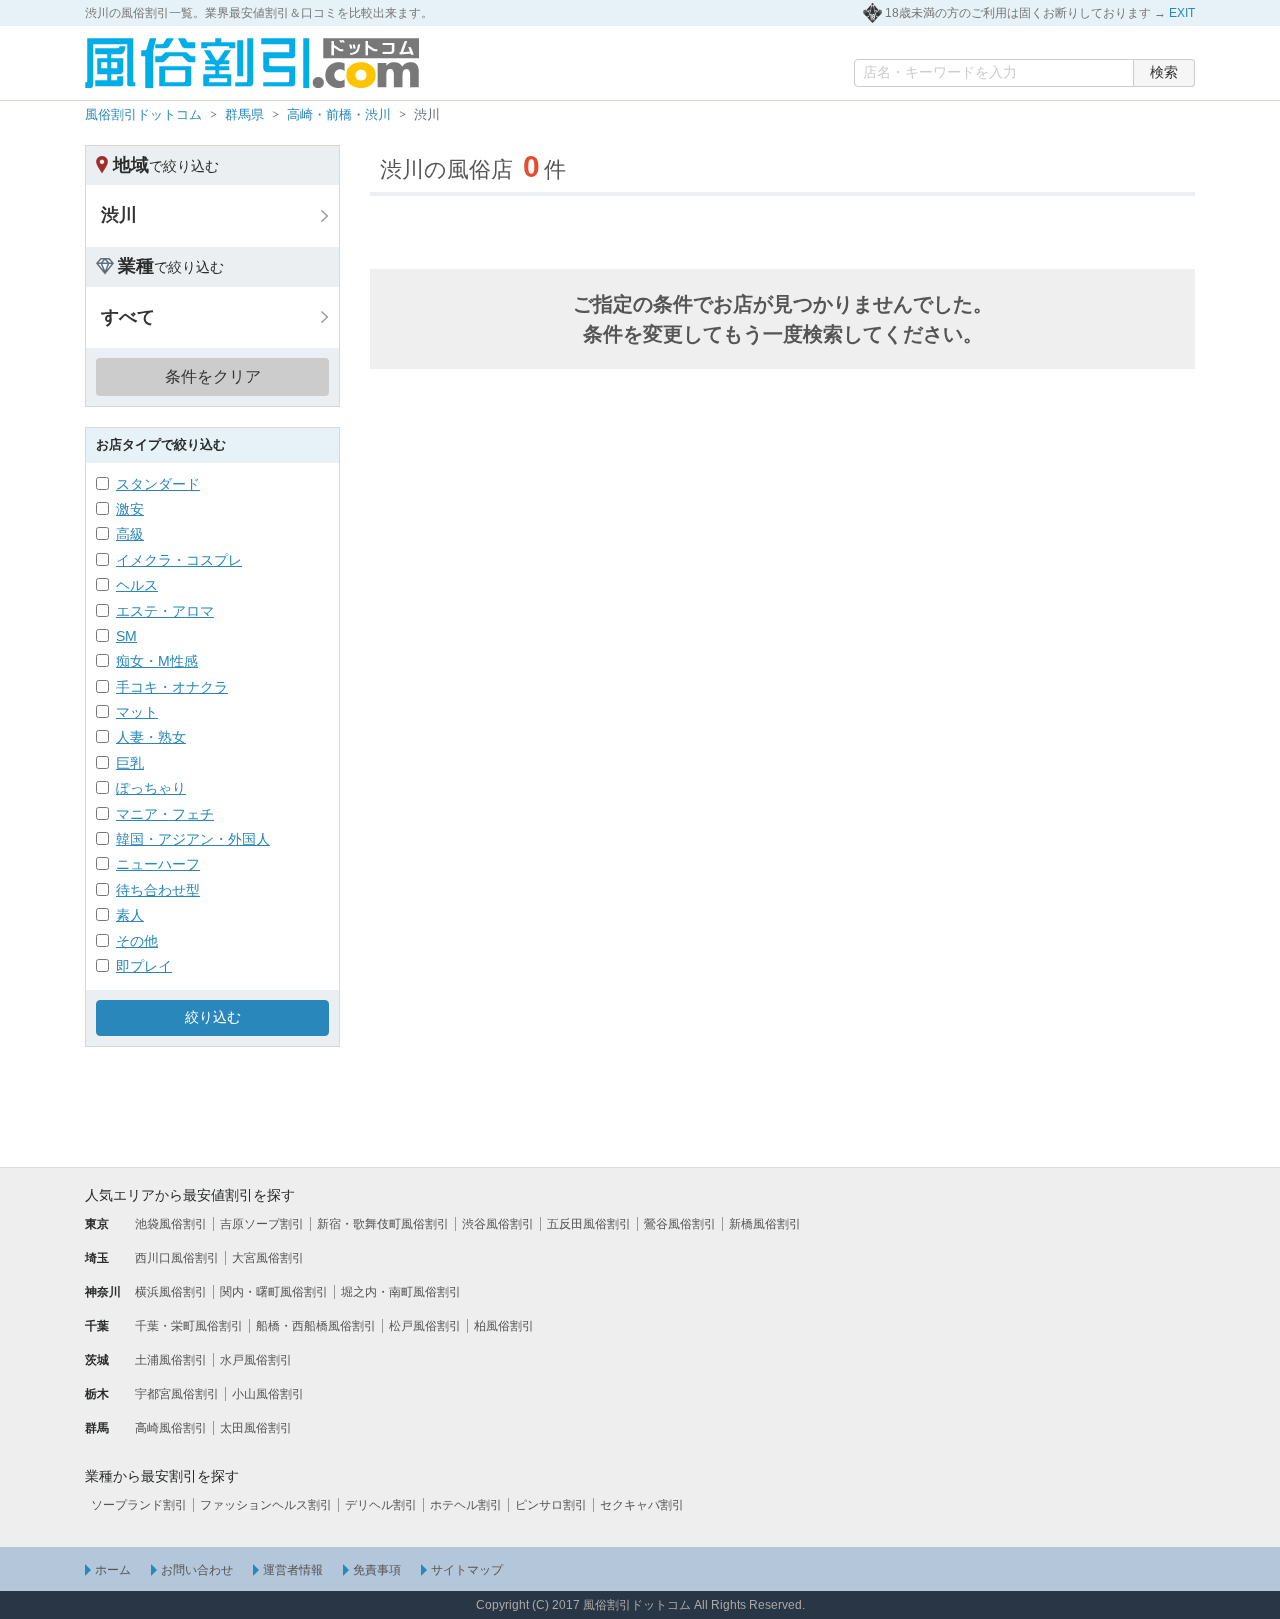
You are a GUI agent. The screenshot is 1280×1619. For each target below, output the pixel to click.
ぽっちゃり (151, 788)
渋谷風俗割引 (498, 1224)
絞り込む (213, 1017)
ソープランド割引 (139, 1505)
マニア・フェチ (165, 814)
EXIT (1182, 13)
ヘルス (137, 585)
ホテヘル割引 (466, 1505)
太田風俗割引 (256, 1428)
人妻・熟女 (151, 737)
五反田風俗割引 (589, 1224)
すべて (128, 317)
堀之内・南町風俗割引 (401, 1292)
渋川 (119, 215)
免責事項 (377, 1570)
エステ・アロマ (165, 611)
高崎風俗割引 (171, 1428)
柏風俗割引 (504, 1326)
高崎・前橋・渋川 (339, 114)
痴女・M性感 (157, 661)
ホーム (113, 1570)
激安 (130, 509)
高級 (130, 534)
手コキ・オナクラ (172, 687)
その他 (137, 941)
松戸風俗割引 (425, 1326)
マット (137, 712)
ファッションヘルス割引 (266, 1505)
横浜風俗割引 (171, 1292)
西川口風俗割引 (177, 1258)
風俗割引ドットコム (143, 114)
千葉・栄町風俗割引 (189, 1326)
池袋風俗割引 (171, 1224)
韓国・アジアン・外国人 (193, 839)
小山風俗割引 (268, 1394)
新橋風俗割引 (765, 1224)
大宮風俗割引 (268, 1258)
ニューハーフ (158, 864)
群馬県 (244, 114)
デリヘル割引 (381, 1505)
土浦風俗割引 (171, 1360)
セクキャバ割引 (642, 1505)
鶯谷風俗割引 (680, 1224)
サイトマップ (467, 1570)
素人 (130, 915)
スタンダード (158, 484)
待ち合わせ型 (158, 890)
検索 (1164, 72)
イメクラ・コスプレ (179, 560)
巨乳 (130, 763)
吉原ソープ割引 (262, 1224)
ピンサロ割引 (551, 1505)
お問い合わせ (197, 1570)
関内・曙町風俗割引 (274, 1292)
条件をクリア (213, 376)
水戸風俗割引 (256, 1360)
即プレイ (144, 966)
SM (126, 636)
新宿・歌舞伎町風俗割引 (383, 1224)
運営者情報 (293, 1570)
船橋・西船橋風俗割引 (316, 1326)
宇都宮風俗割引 (177, 1394)
